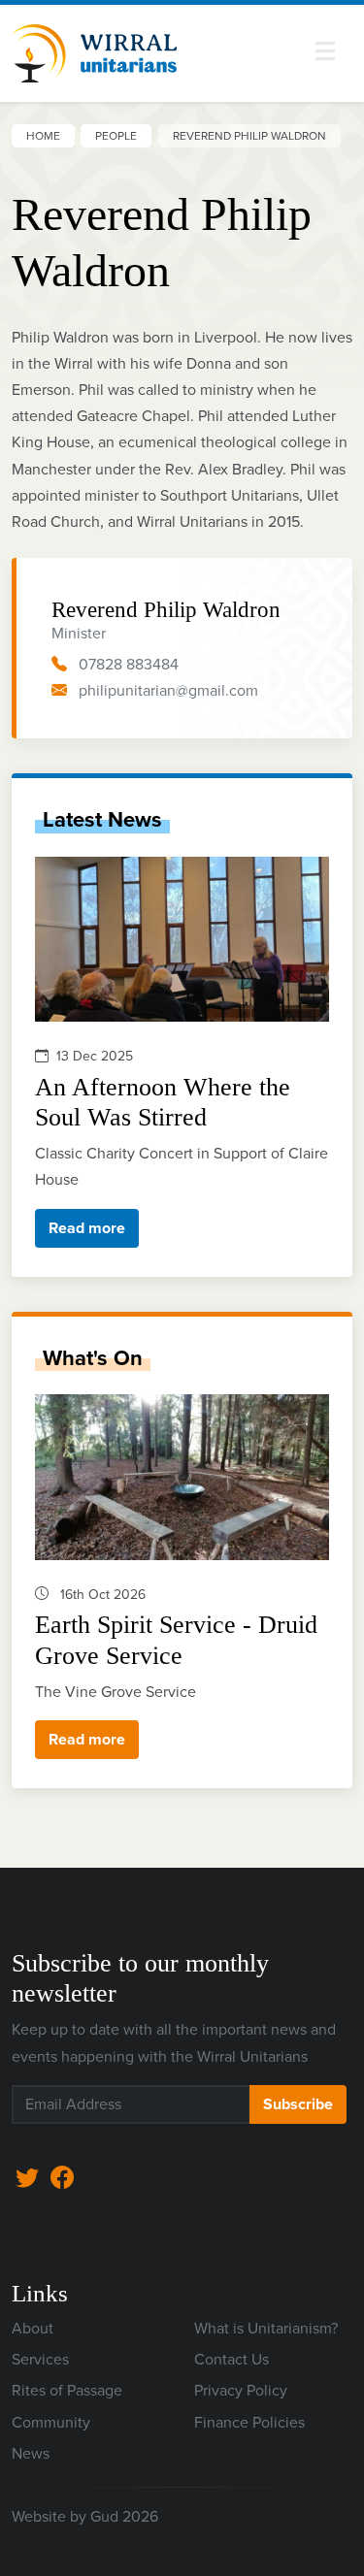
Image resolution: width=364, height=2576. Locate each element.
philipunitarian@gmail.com (168, 690)
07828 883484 (129, 664)
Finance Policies (249, 2422)
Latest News (102, 819)
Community (51, 2422)
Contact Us (232, 2359)
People (116, 136)
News (31, 2453)
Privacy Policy (241, 2390)
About (33, 2328)
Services (40, 2359)
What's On (93, 1358)
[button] (325, 51)
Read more (87, 1228)
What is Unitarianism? (266, 2328)
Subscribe (298, 2104)
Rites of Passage (67, 2390)
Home (43, 136)
